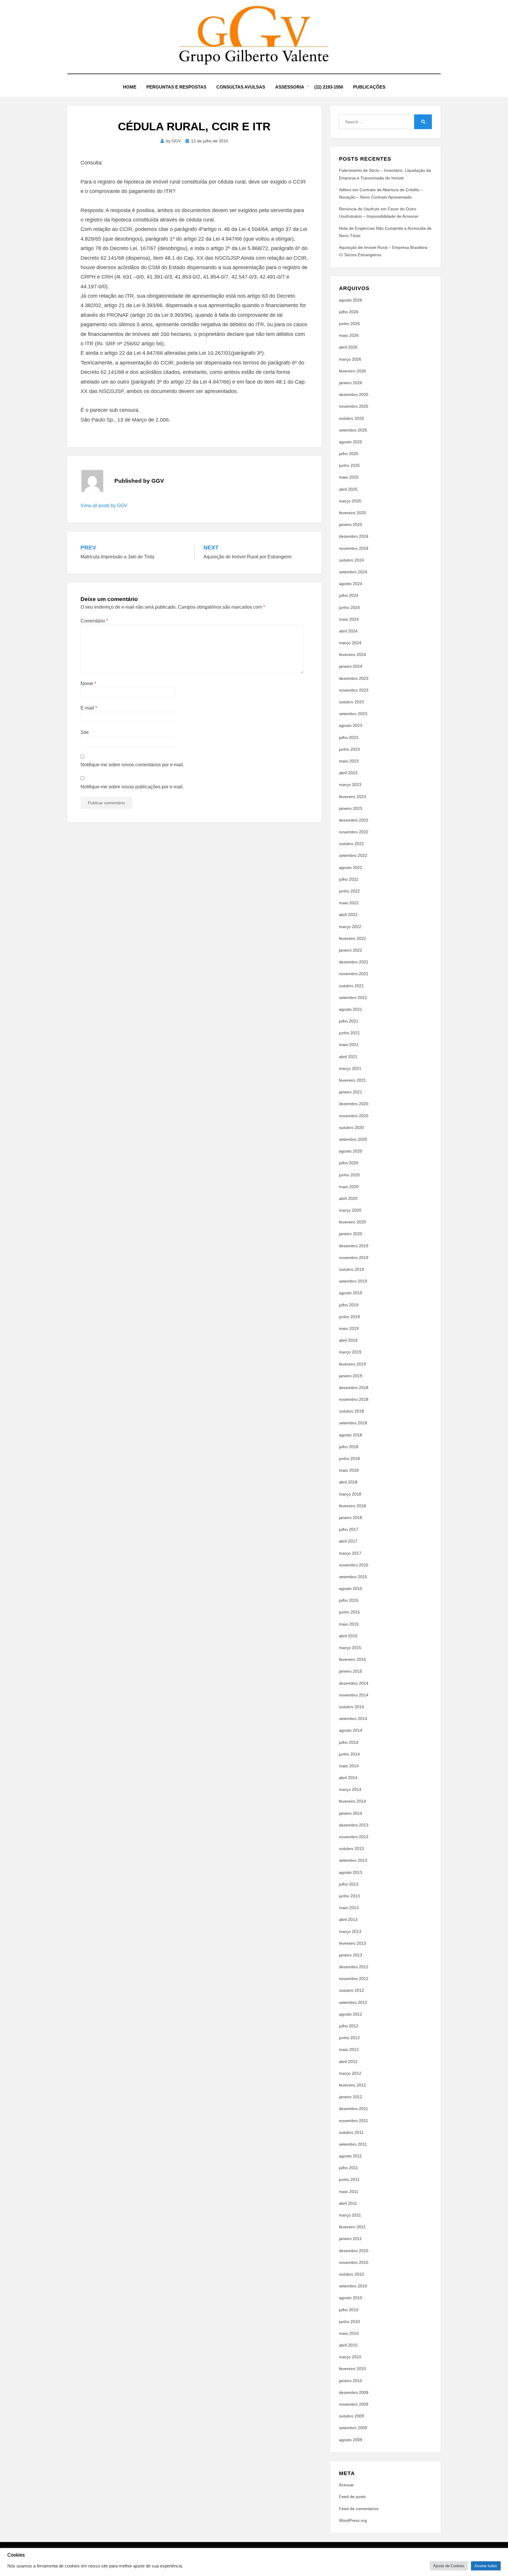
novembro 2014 (354, 1695)
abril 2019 (348, 1340)
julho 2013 (349, 1884)
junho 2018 (349, 1458)
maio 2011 (349, 2192)
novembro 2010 (354, 2262)
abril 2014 (348, 1778)
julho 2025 (349, 454)
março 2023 (350, 785)
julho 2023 (349, 737)
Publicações (369, 87)
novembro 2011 (354, 2121)
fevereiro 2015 (352, 1659)
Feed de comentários (359, 2509)
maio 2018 (349, 1470)
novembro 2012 (354, 1979)
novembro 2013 (354, 1837)
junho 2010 (349, 2322)
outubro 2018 (351, 1411)
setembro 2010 (353, 2286)
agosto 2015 (351, 1588)
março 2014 (350, 1789)
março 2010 (350, 2357)
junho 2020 (349, 1175)
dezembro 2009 (354, 2392)
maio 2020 (349, 1187)
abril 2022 (348, 915)
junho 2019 (349, 1317)
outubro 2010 (351, 2274)
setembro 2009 (353, 2428)
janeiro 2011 (350, 2239)
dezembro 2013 (354, 1825)
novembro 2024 (354, 548)
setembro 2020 (353, 1139)
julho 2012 (349, 2026)
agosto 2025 (351, 442)
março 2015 (350, 1648)
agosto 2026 (351, 300)
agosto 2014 (351, 1730)
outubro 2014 (351, 1707)
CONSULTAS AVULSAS (241, 87)
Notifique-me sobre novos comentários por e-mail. (132, 765)
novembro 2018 (354, 1399)
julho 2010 (349, 2310)
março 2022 (350, 927)
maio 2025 (349, 477)
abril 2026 (348, 347)
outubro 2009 (351, 2416)
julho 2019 (349, 1305)
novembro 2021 (354, 974)
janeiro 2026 (351, 383)
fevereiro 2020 (352, 1222)
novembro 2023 (354, 690)
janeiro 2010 (351, 2381)
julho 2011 (349, 2168)
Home (130, 87)
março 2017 (350, 1553)
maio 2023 (349, 761)
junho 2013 (349, 1896)
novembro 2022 (354, 832)
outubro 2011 (351, 2132)
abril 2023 (348, 773)
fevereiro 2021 (352, 1080)
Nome (88, 683)
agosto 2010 (351, 2298)
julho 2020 (349, 1163)
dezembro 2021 (354, 962)
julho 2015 (349, 1600)
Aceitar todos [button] (486, 2566)
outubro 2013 (351, 1849)
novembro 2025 (354, 406)
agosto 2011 (350, 2156)
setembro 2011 (353, 2144)
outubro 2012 (351, 1990)
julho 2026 (349, 312)
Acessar (346, 2485)
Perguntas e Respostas (176, 87)
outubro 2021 (351, 986)
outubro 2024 (351, 560)
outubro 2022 (351, 844)
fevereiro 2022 (352, 938)
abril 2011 (348, 2203)
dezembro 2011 (354, 2109)
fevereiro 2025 (352, 513)
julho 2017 (349, 1529)
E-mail (89, 708)
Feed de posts (352, 2497)
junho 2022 (349, 891)
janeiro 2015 (351, 1671)
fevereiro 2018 (352, 1506)
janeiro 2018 (351, 1518)
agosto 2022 (351, 867)
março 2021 (350, 1068)
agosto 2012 (351, 2014)
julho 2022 (349, 879)
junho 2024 (349, 607)
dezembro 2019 (354, 1246)
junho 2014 (349, 1754)
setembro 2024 (353, 572)
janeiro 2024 (351, 666)
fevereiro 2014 (352, 1801)
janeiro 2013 (351, 1955)
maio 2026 (349, 335)
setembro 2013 (353, 1860)
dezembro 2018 (354, 1388)
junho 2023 (349, 749)
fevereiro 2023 (352, 797)
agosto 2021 (351, 1009)
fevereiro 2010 (352, 2369)
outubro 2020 (351, 1128)
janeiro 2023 (351, 808)
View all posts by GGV (104, 506)
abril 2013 (348, 1919)
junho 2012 (349, 2038)
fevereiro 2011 (352, 2227)
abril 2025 (348, 489)
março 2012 (350, 2073)
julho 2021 (349, 1021)
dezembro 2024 (354, 536)
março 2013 (350, 1931)
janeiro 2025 (351, 524)
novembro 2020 (354, 1116)
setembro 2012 (353, 2002)
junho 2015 (349, 1612)
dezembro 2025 (354, 394)
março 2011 (350, 2215)
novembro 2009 (354, 2404)
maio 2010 (349, 2333)
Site (85, 732)
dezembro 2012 (354, 1967)
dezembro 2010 (354, 2251)
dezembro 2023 (354, 678)
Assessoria (290, 87)
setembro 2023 (353, 714)
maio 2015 (349, 1624)
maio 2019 (349, 1328)
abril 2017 (348, 1541)
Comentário (94, 621)
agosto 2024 (351, 584)
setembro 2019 (353, 1281)
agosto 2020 (351, 1151)
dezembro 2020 (354, 1104)
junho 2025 (349, 465)
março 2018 (350, 1494)
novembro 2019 (354, 1258)
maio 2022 (349, 903)
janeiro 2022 (351, 950)
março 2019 (350, 1352)
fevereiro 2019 (352, 1364)
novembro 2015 (354, 1565)
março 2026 (350, 359)
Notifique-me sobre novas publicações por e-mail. (132, 787)
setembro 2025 (353, 430)
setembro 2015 (353, 1577)
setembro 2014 (353, 1719)
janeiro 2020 (351, 1234)
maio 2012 (349, 2049)
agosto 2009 (351, 2440)
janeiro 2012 (351, 2097)
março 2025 (350, 501)
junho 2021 (349, 1033)
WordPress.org (353, 2520)
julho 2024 (349, 595)
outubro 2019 (351, 1269)
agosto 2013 (351, 1872)
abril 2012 (348, 2062)
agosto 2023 (351, 725)
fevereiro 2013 (352, 1943)
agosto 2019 (351, 1293)
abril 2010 (348, 2345)
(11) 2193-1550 (329, 87)
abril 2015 (348, 1636)
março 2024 (350, 643)
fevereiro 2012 (352, 2085)
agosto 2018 (351, 1435)
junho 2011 (349, 2179)
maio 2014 (349, 1766)
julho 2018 (349, 1447)
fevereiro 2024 (352, 655)
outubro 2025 (351, 418)
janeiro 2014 (351, 1813)
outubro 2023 (351, 702)
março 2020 (350, 1210)
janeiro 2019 (351, 1376)
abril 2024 (348, 631)
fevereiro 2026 (352, 371)
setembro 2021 (353, 998)
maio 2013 (349, 1908)
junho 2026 (349, 324)
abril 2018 (348, 1482)
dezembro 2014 (354, 1683)
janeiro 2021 (351, 1092)
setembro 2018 (353, 1423)
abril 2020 (348, 1198)
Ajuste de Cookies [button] (449, 2566)
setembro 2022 (353, 855)
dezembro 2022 (354, 820)
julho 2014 (349, 1742)
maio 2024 (349, 619)
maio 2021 (349, 1045)
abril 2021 (348, 1057)
